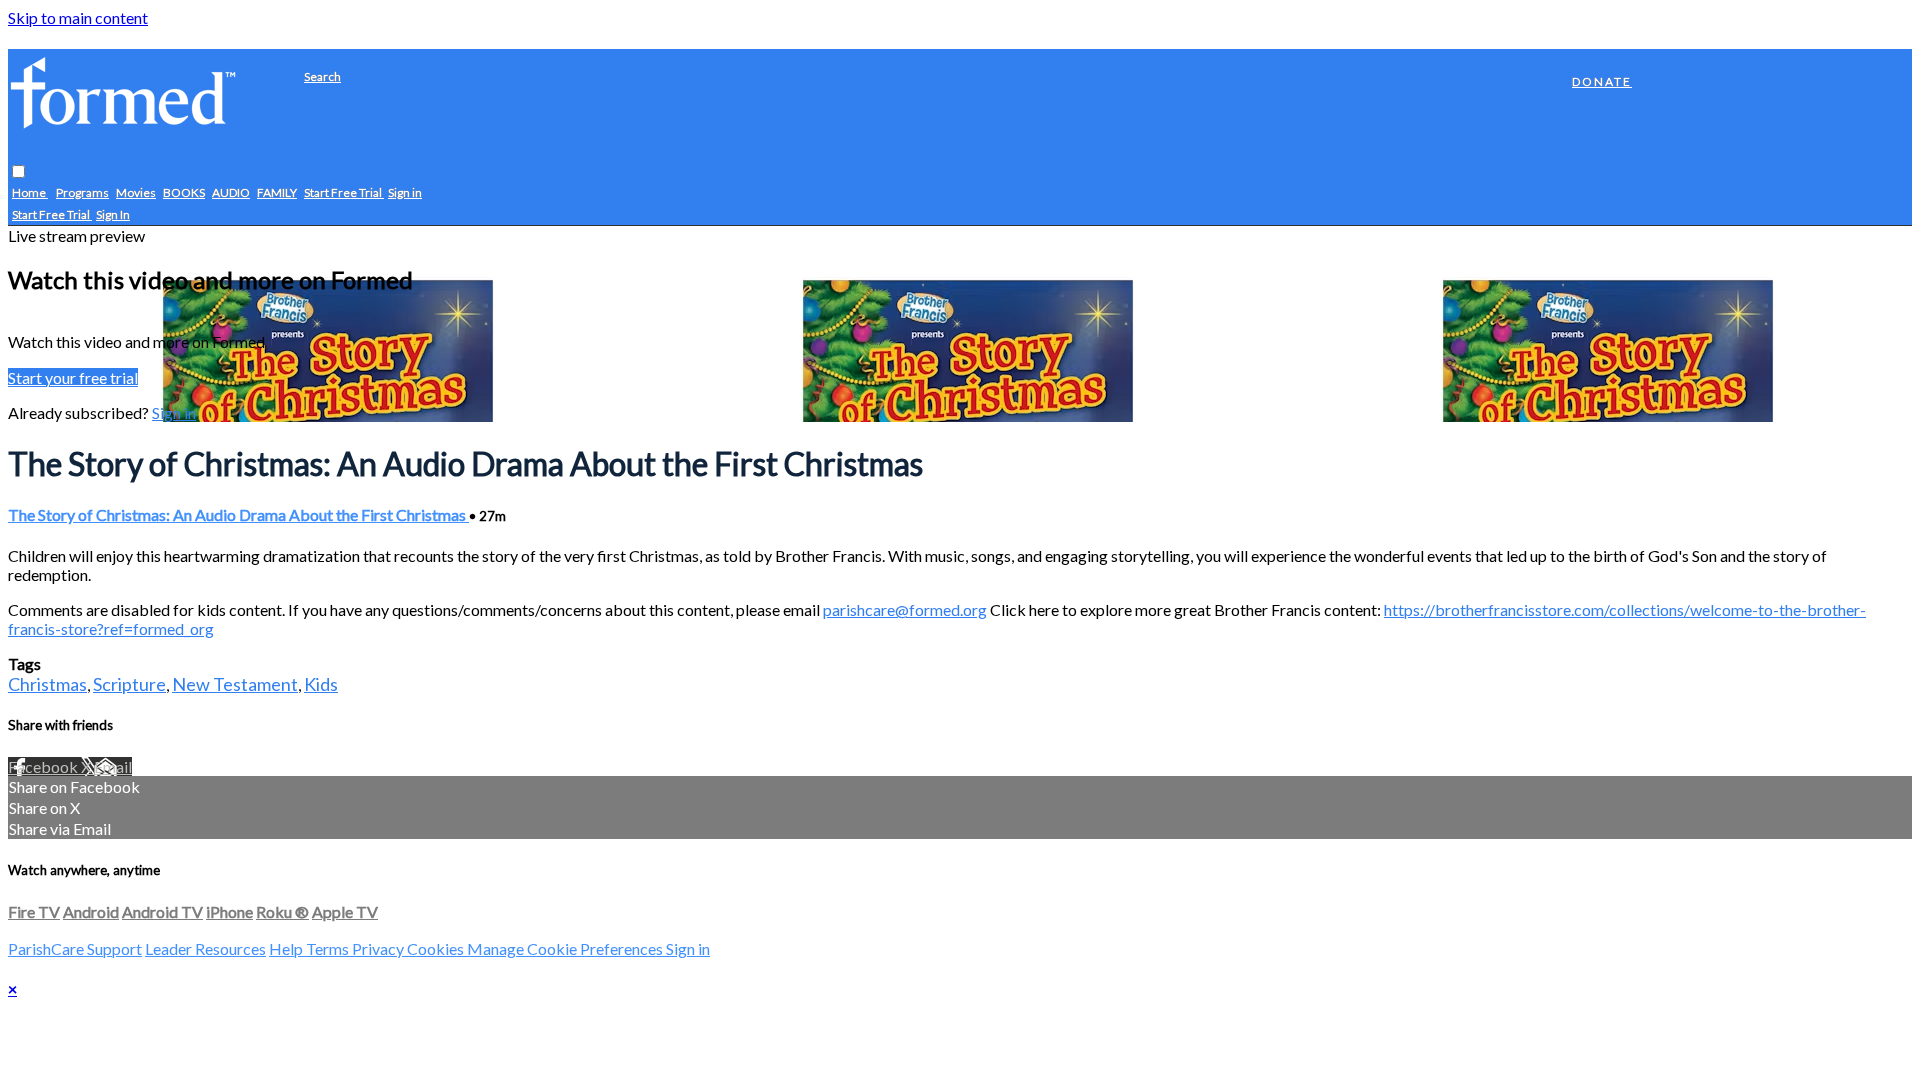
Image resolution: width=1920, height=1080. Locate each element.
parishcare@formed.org (905, 609)
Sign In (113, 214)
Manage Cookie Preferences (566, 948)
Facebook (44, 766)
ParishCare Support (75, 948)
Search (322, 76)
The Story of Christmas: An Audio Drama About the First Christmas (238, 514)
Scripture (129, 684)
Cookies (437, 948)
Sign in (405, 192)
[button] (18, 171)
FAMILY (277, 192)
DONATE (1602, 81)
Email (113, 766)
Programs (82, 192)
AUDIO (231, 192)
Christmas (47, 684)
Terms (329, 948)
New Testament (235, 684)
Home (30, 192)
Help (287, 948)
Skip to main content (78, 17)
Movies (136, 192)
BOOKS (184, 192)
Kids (321, 684)
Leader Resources (205, 948)
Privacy (379, 948)
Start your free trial (73, 377)
